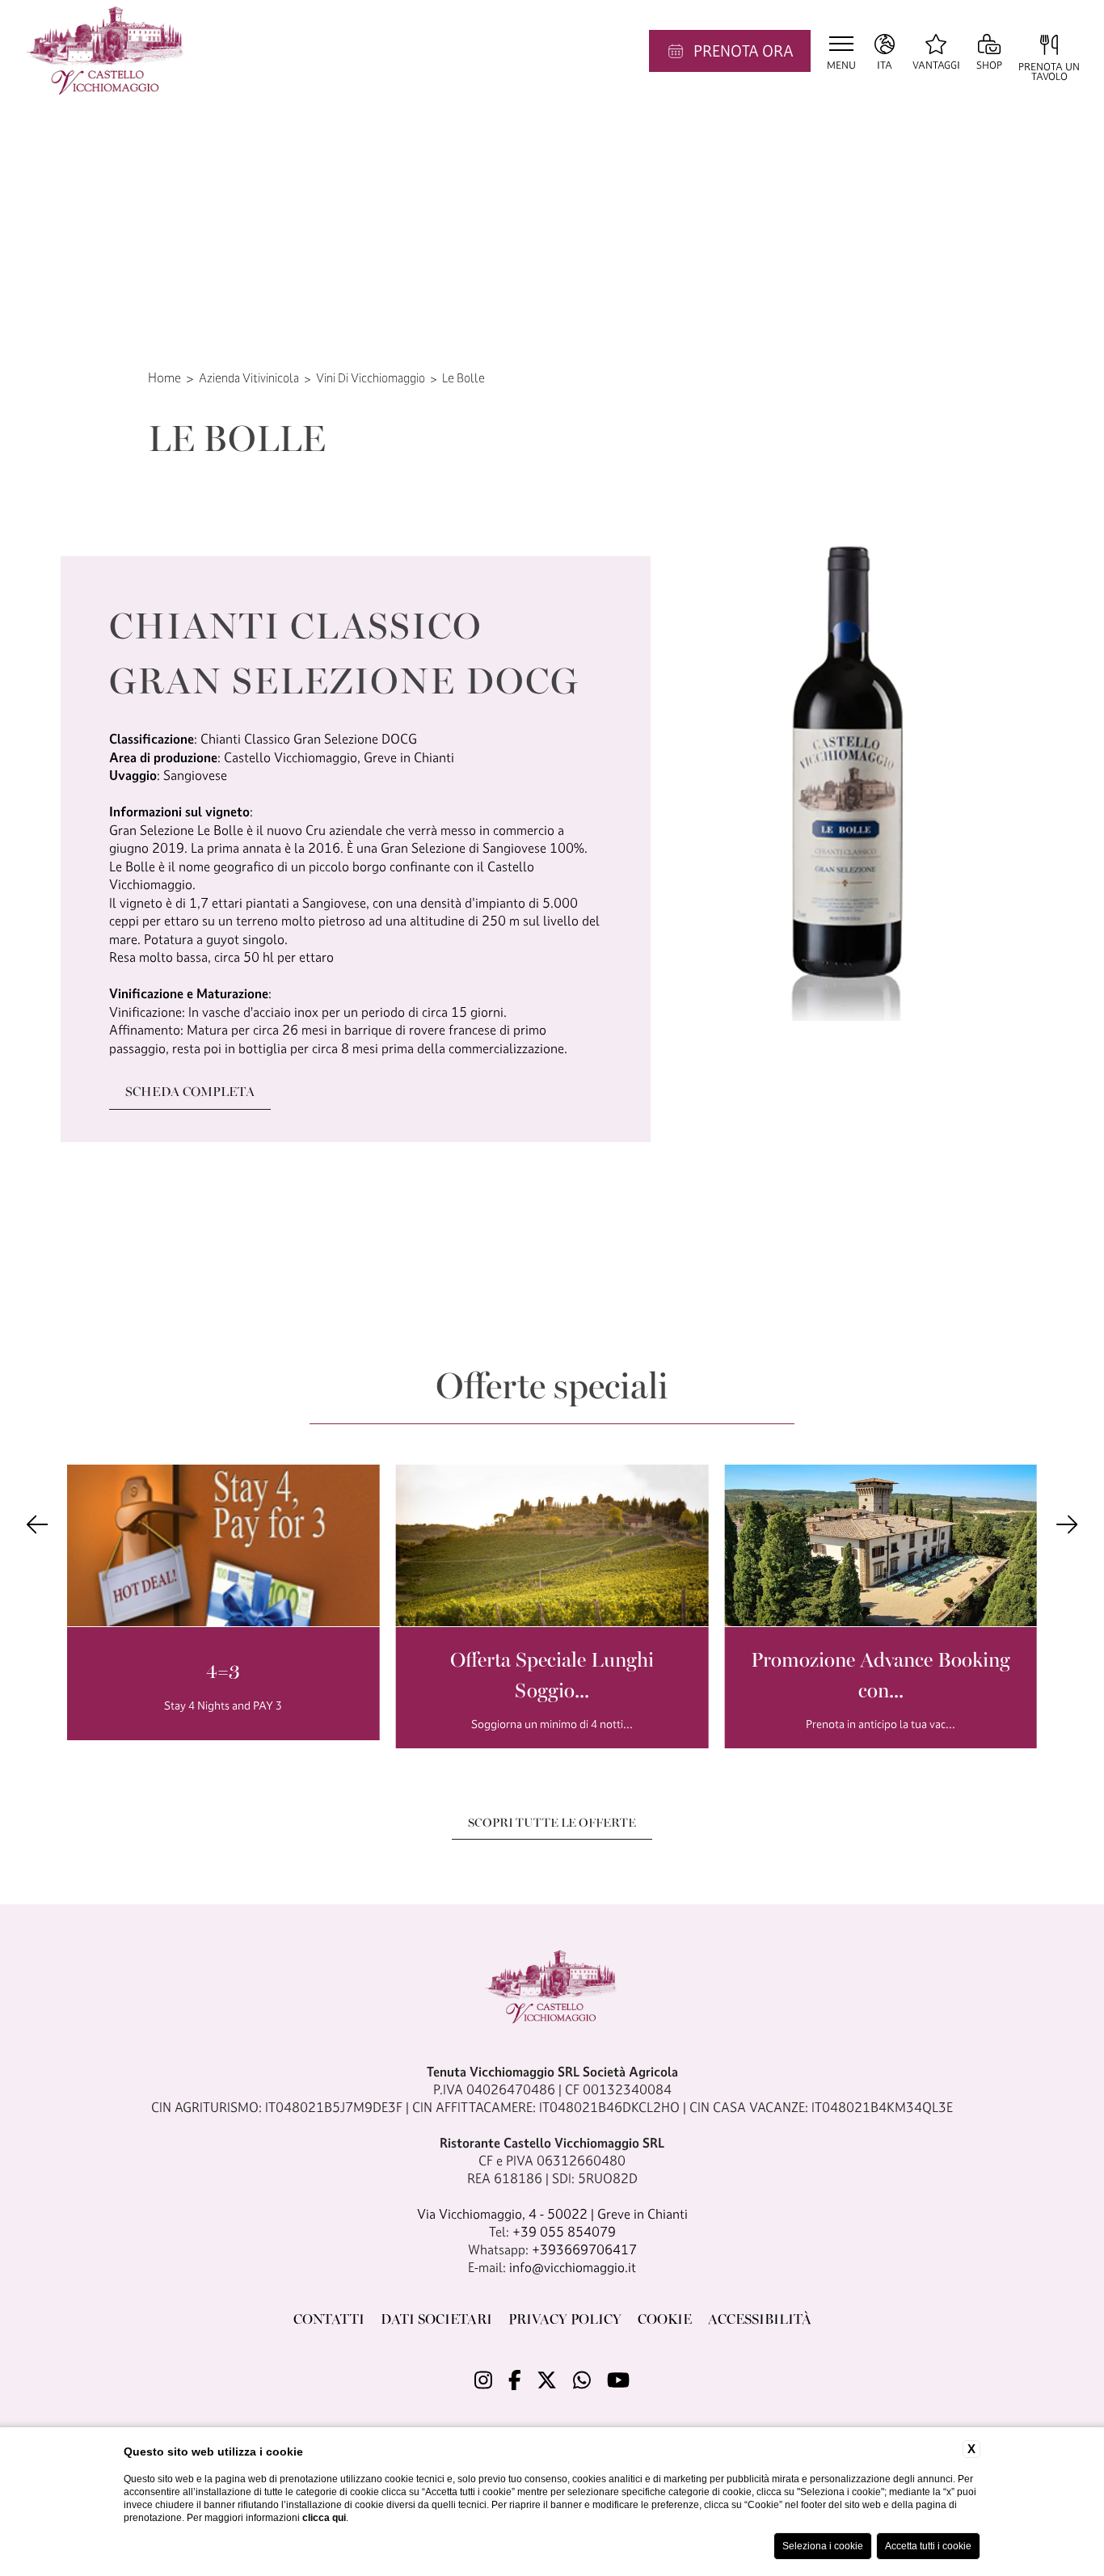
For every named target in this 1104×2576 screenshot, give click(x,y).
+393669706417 (584, 2249)
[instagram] (483, 2380)
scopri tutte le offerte (552, 1822)
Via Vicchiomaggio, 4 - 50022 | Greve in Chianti (552, 2214)
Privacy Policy (565, 2318)
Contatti (329, 2318)
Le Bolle (464, 378)
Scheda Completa (190, 1091)
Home (164, 377)
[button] (37, 1524)
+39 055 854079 (564, 2232)
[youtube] (618, 2380)
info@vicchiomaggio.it (573, 2267)
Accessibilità (760, 2318)
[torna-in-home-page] (106, 51)
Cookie (665, 2318)
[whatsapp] (582, 2380)
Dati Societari (436, 2318)
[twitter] (547, 2380)
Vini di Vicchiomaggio (371, 378)
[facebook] (515, 2380)
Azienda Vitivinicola (249, 378)
